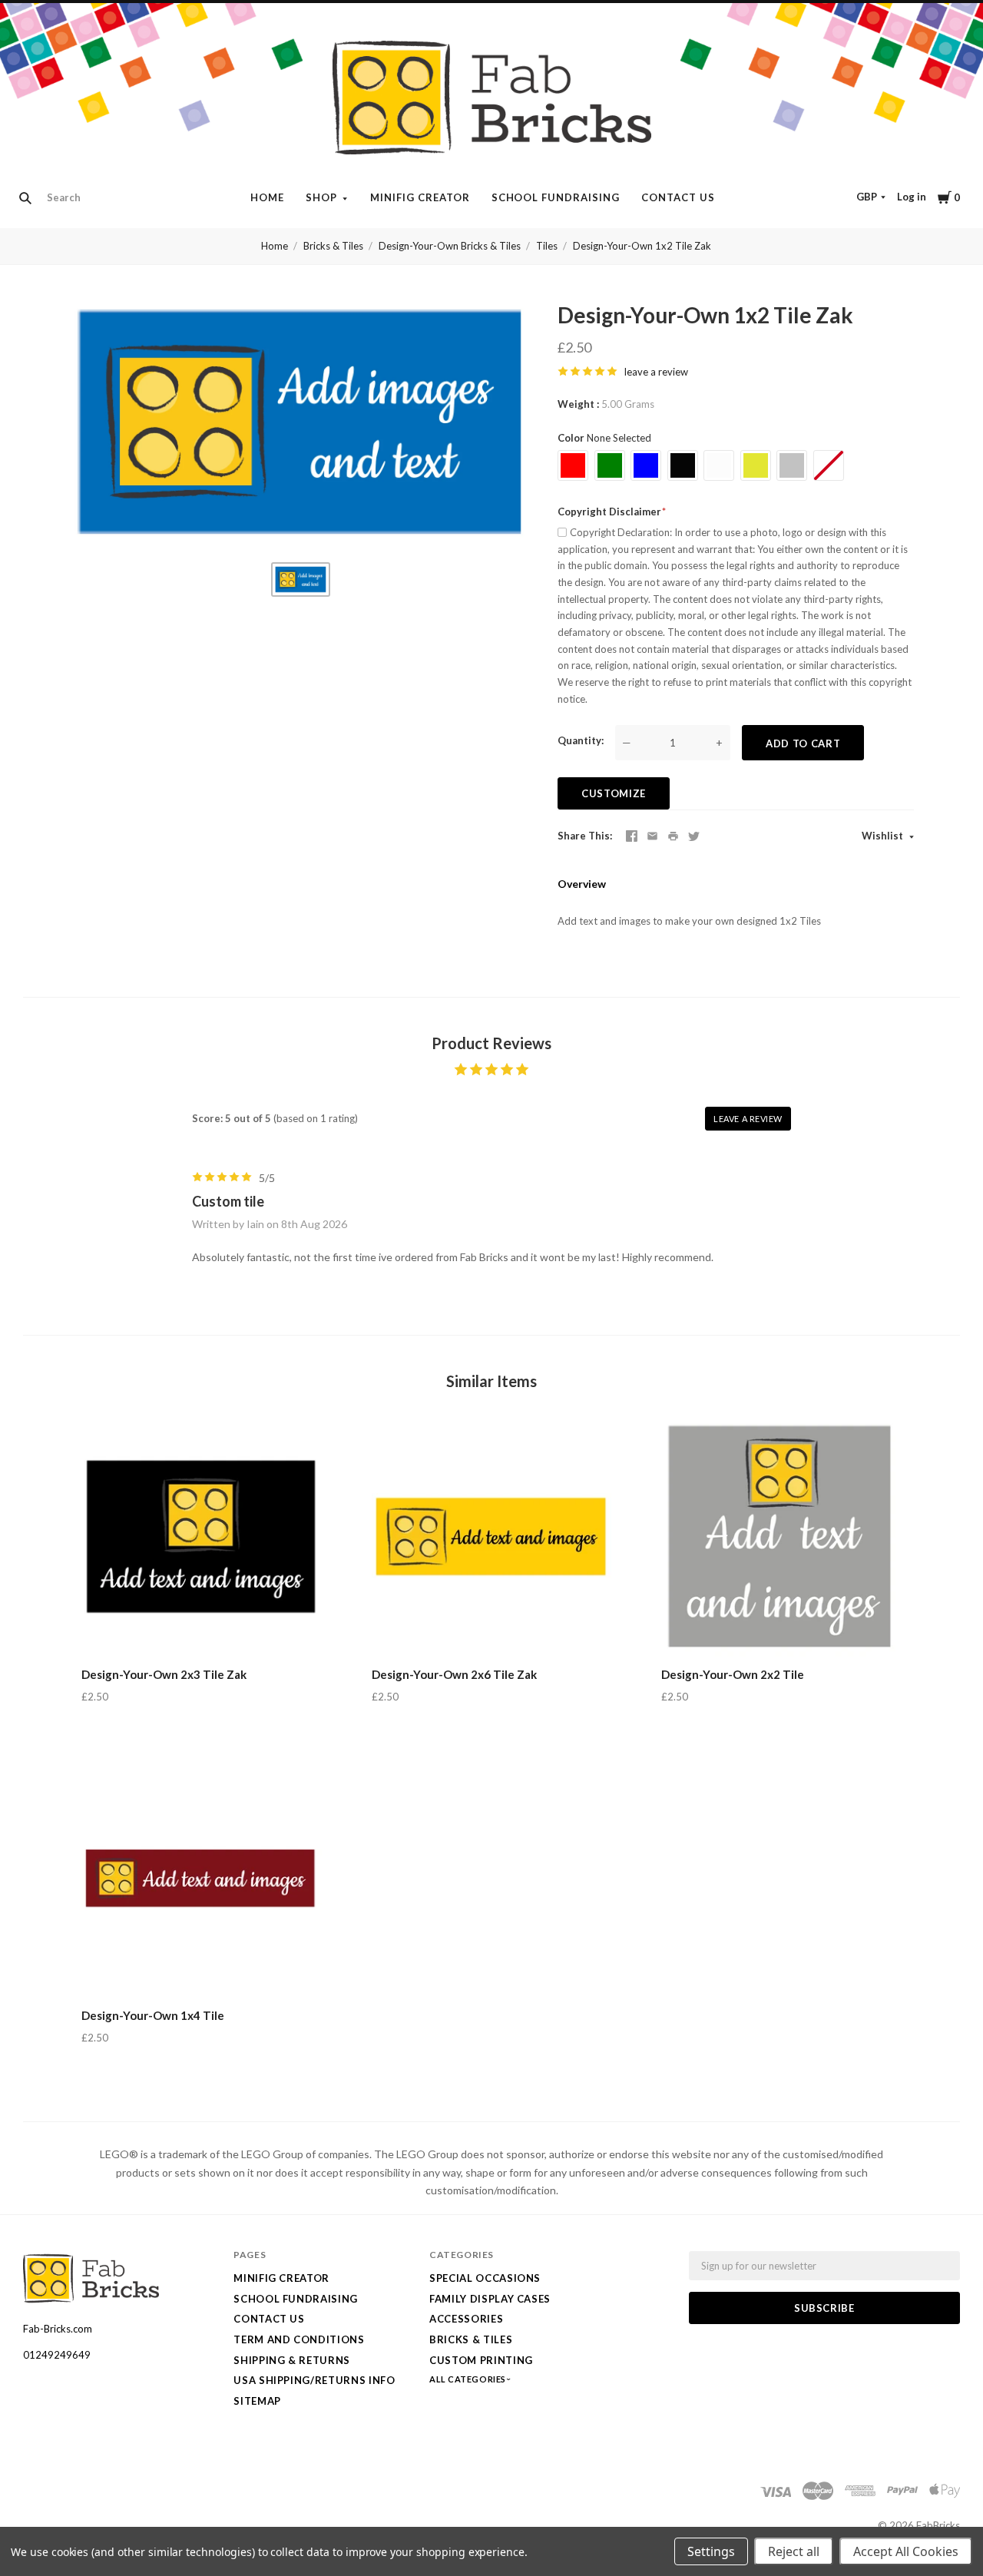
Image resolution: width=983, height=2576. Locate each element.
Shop (321, 197)
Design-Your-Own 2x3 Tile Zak (164, 1674)
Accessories (466, 2319)
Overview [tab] (582, 884)
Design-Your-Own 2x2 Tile (733, 1674)
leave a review (656, 372)
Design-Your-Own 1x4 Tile (153, 2015)
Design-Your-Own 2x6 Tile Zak (454, 1674)
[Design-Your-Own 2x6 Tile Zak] (492, 1537)
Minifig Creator (420, 197)
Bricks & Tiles (333, 246)
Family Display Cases (490, 2299)
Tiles (547, 246)
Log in (912, 197)
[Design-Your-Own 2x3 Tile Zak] (202, 1537)
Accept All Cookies (906, 2551)
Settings (711, 2551)
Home (267, 197)
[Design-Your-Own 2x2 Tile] (781, 1537)
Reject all (794, 2551)
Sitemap (257, 2401)
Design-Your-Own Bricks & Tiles (450, 246)
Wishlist (884, 836)
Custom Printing (481, 2360)
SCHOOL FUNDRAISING (556, 197)
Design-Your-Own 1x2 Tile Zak (642, 246)
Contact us (678, 197)
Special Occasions (485, 2278)
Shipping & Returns (292, 2360)
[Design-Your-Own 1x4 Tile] (202, 1878)
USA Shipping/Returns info (314, 2380)
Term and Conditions (299, 2339)
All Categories (468, 2379)
